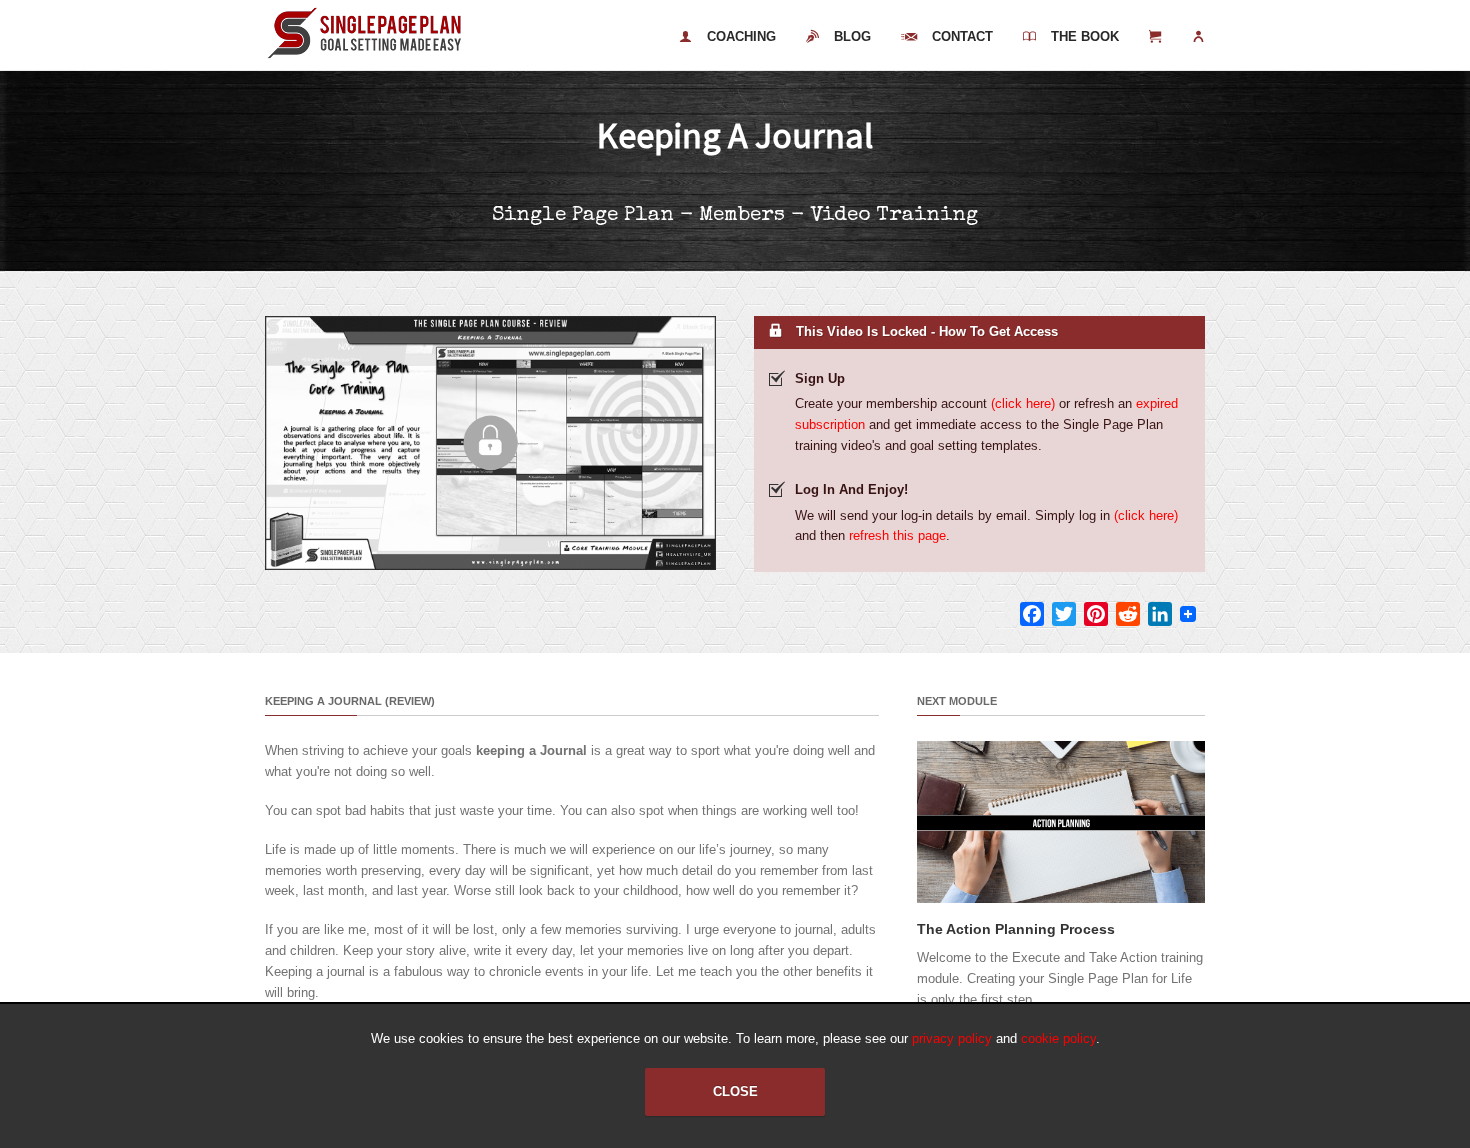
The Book (1085, 36)
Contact (962, 36)
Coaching (741, 36)
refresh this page (897, 535)
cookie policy (1058, 1038)
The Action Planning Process (1016, 929)
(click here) (1023, 403)
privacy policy (952, 1038)
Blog (852, 36)
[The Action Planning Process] (1061, 898)
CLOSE (735, 1091)
